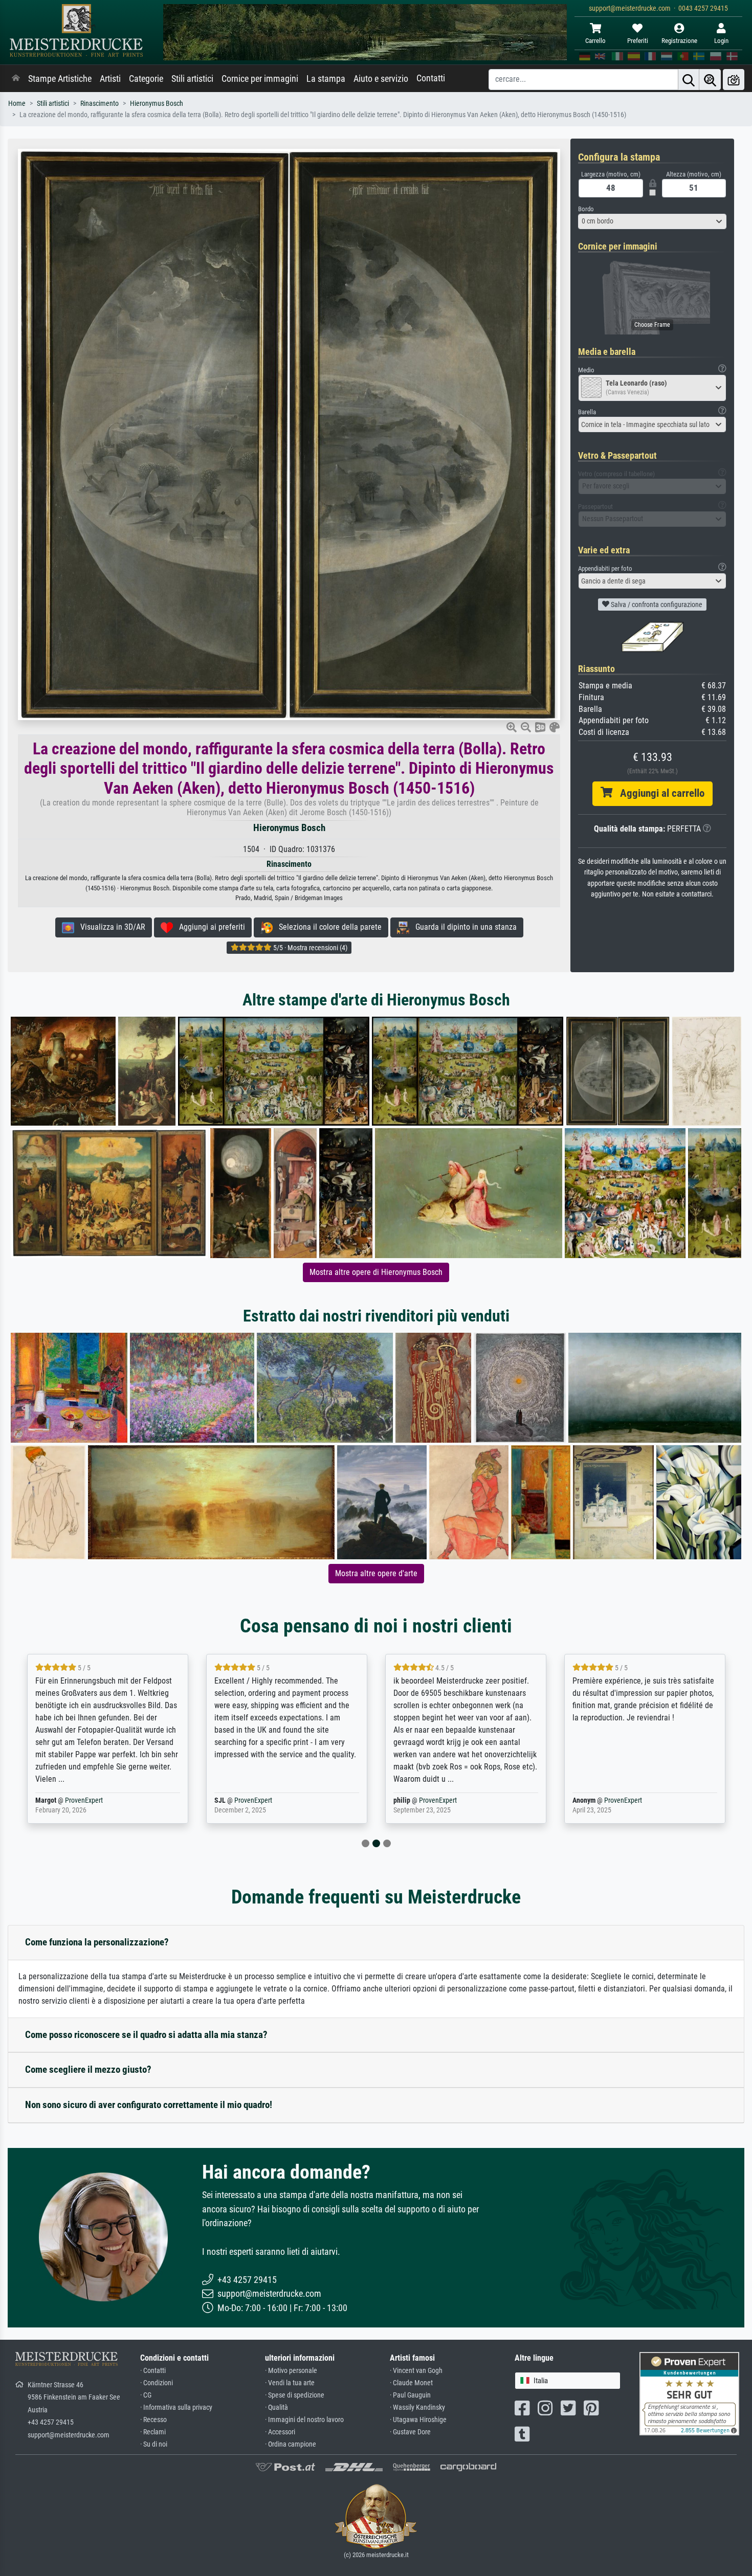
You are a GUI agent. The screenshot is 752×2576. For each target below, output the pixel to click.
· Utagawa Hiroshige (418, 2420)
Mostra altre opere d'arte (376, 1573)
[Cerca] (689, 80)
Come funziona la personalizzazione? (97, 1942)
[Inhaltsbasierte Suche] (710, 80)
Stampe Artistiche (60, 79)
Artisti (110, 79)
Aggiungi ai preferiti (209, 927)
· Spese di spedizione (295, 2395)
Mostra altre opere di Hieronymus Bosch (376, 1272)
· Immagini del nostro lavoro (304, 2420)
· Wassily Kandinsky (417, 2407)
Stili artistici (192, 79)
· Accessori (280, 2432)
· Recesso (153, 2420)
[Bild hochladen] (734, 80)
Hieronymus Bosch (157, 104)
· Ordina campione (291, 2444)
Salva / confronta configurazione (656, 604)
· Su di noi (154, 2444)
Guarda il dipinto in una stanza (463, 927)
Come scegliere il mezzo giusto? (88, 2069)
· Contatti (153, 2371)
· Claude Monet (411, 2383)
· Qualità (277, 2407)
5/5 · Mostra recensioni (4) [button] (309, 948)
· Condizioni (157, 2383)
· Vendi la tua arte (290, 2383)
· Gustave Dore (410, 2432)
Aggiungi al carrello (658, 793)
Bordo (586, 209)
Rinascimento (99, 104)
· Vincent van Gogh (416, 2371)
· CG (146, 2395)
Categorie (146, 79)
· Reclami (153, 2432)
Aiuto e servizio (381, 79)
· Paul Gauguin (410, 2395)
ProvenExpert (71, 1800)
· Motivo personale (291, 2371)
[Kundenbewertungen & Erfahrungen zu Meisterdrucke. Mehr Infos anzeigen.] (689, 2393)
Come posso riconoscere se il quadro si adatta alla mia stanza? (146, 2035)
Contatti (431, 78)
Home (17, 104)
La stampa (326, 79)
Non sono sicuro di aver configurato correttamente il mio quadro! (149, 2105)
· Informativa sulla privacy (176, 2407)
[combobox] (652, 221)
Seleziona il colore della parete (327, 927)
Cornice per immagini (260, 79)
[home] (16, 79)
